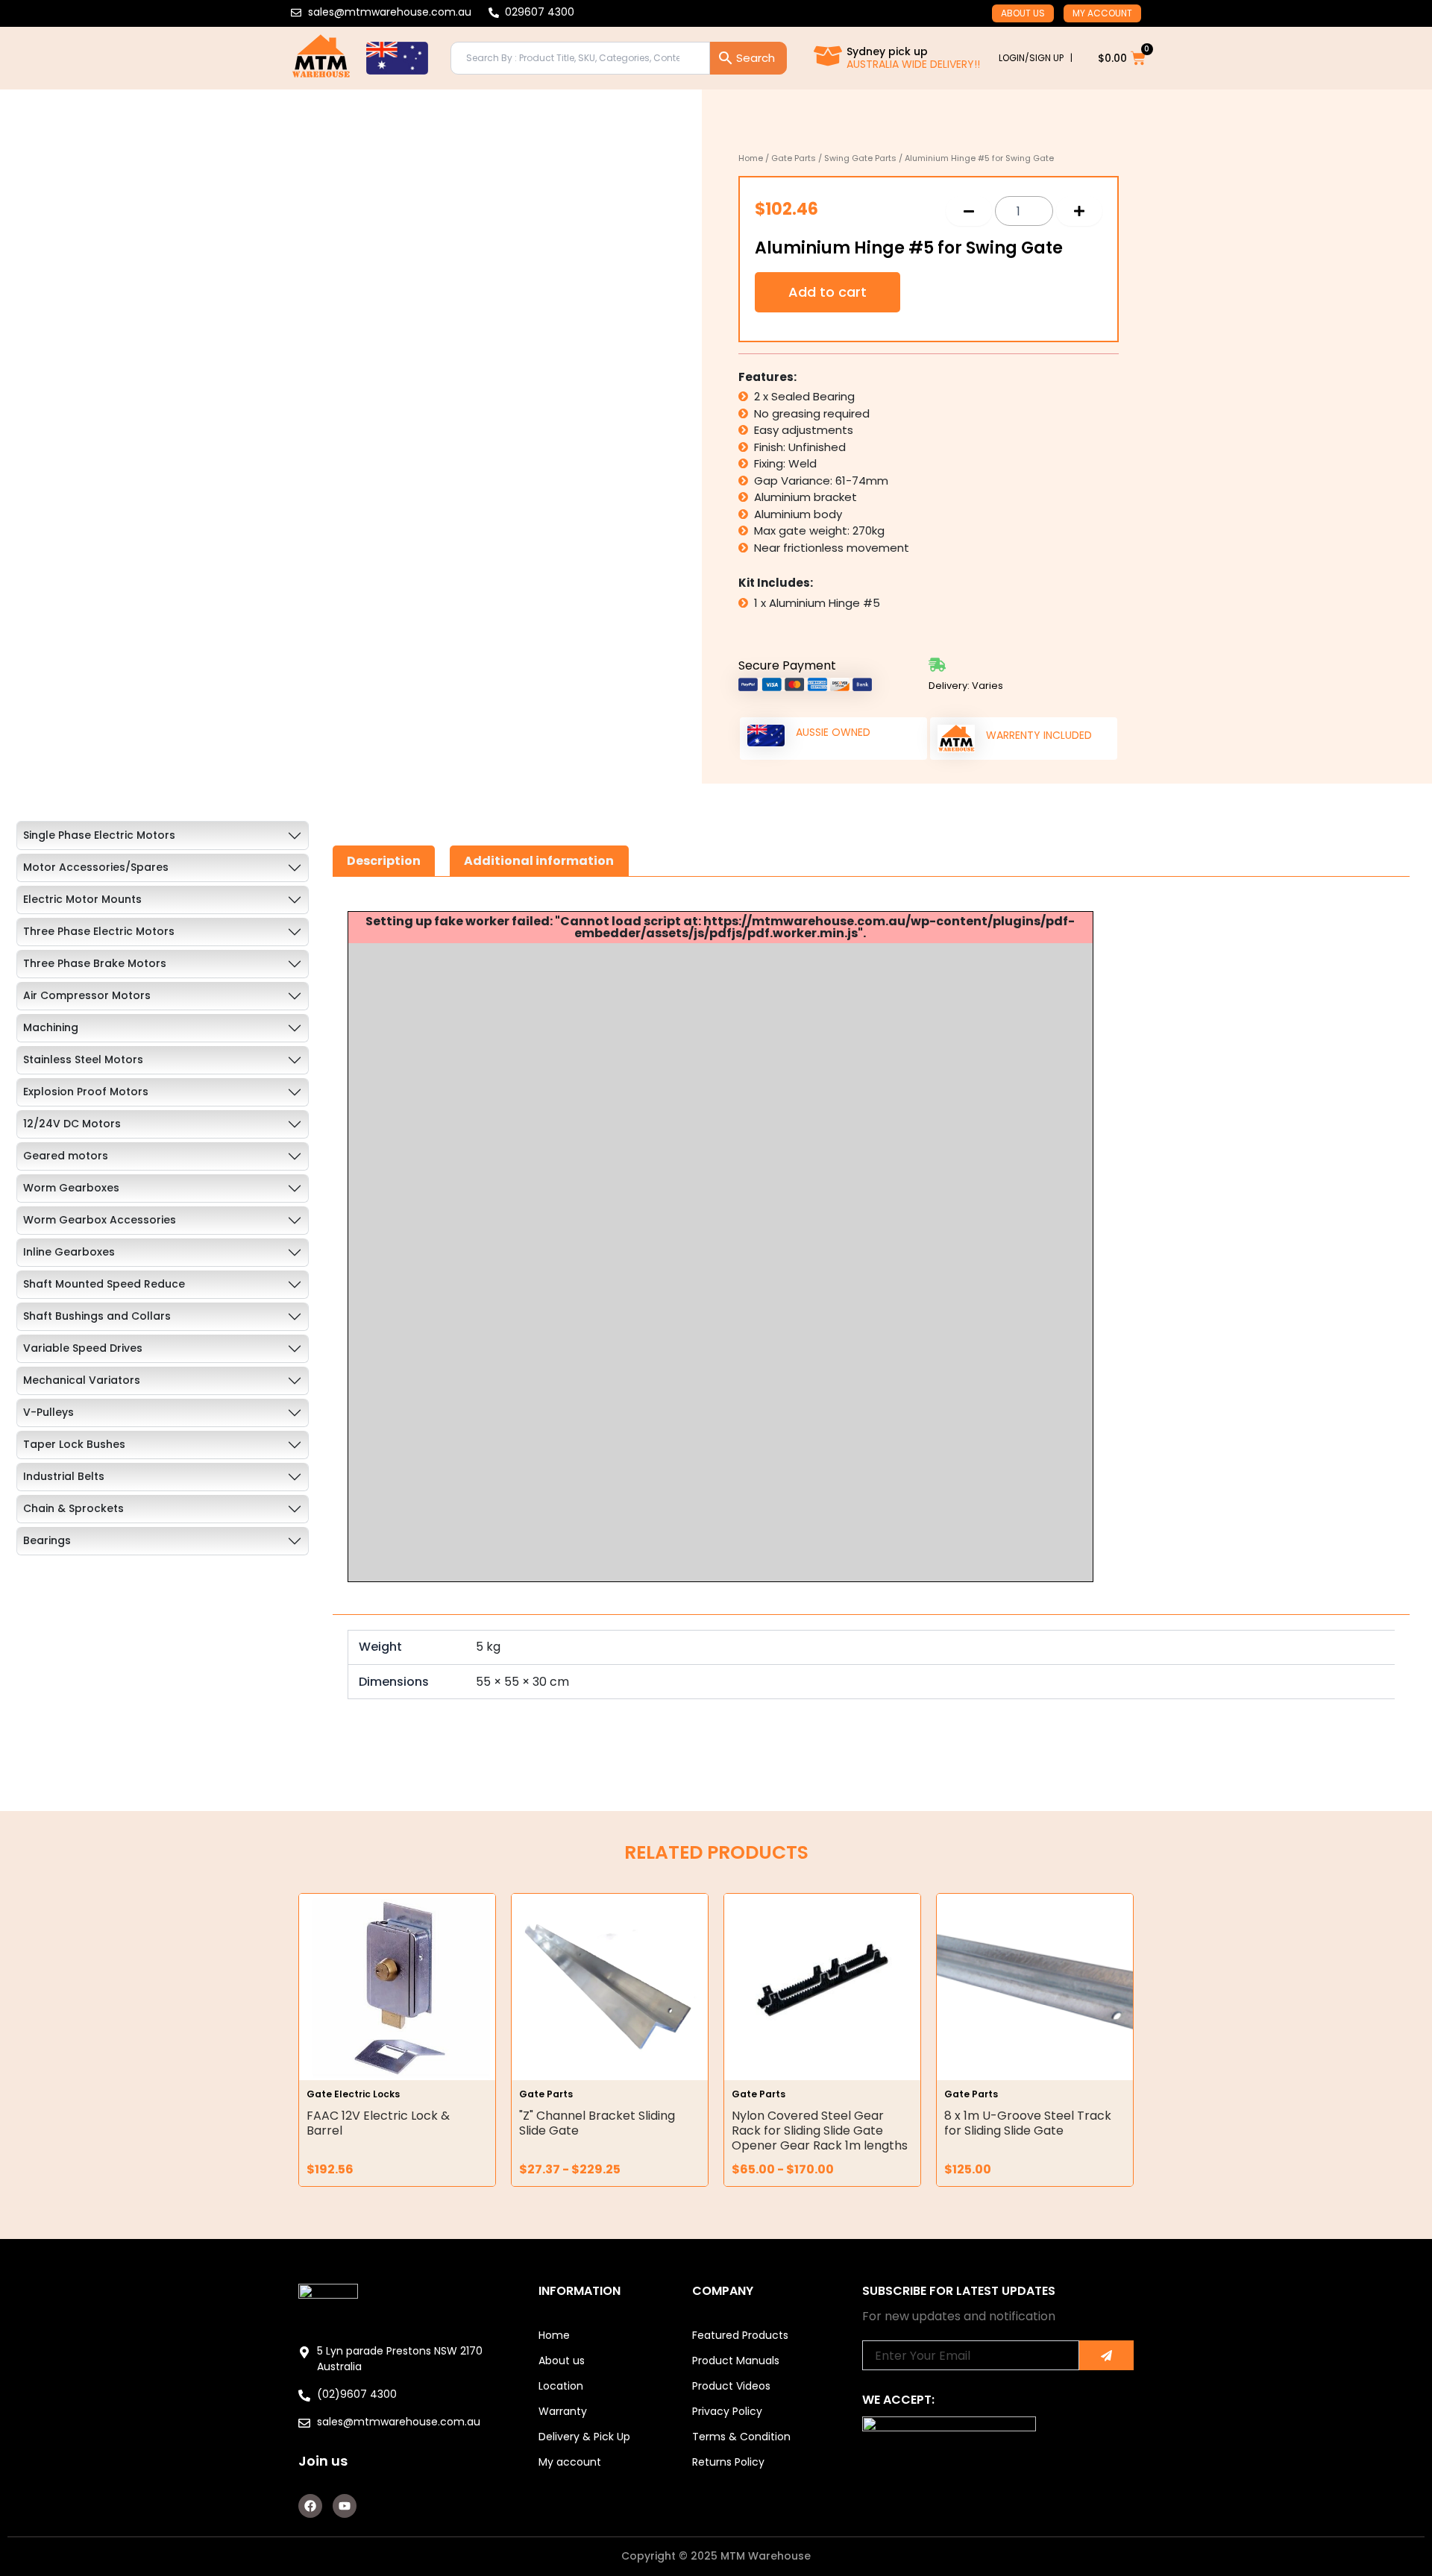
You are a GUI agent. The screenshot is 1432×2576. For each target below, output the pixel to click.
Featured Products (740, 2335)
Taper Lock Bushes (74, 1444)
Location (561, 2386)
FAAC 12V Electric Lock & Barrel (378, 2123)
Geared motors (66, 1156)
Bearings (47, 1540)
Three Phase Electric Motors (99, 931)
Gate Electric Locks (353, 2094)
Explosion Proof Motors (86, 1092)
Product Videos (731, 2386)
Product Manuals (736, 2361)
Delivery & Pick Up (584, 2437)
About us (1023, 13)
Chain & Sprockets (73, 1508)
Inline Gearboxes (69, 1252)
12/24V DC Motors (72, 1124)
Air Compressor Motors (87, 995)
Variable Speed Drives (83, 1348)
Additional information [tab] (539, 861)
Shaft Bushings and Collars (97, 1316)
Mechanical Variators (82, 1380)
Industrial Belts (64, 1476)
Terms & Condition (741, 2437)
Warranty (563, 2411)
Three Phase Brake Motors (95, 963)
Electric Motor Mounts (82, 899)
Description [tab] (384, 861)
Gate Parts (794, 158)
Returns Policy (728, 2462)
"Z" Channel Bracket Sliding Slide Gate (597, 2123)
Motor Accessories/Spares (96, 867)
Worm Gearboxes (71, 1188)
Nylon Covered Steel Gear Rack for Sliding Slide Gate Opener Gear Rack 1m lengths (820, 2131)
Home (751, 158)
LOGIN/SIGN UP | (1036, 58)
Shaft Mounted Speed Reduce (104, 1284)
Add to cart (828, 292)
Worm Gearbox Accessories (100, 1220)
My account (1102, 13)
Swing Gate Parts (860, 158)
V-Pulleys (48, 1412)
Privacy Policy (727, 2411)
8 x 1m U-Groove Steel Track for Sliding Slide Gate (1028, 2123)
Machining (51, 1027)
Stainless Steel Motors (83, 1059)
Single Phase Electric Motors (99, 835)
